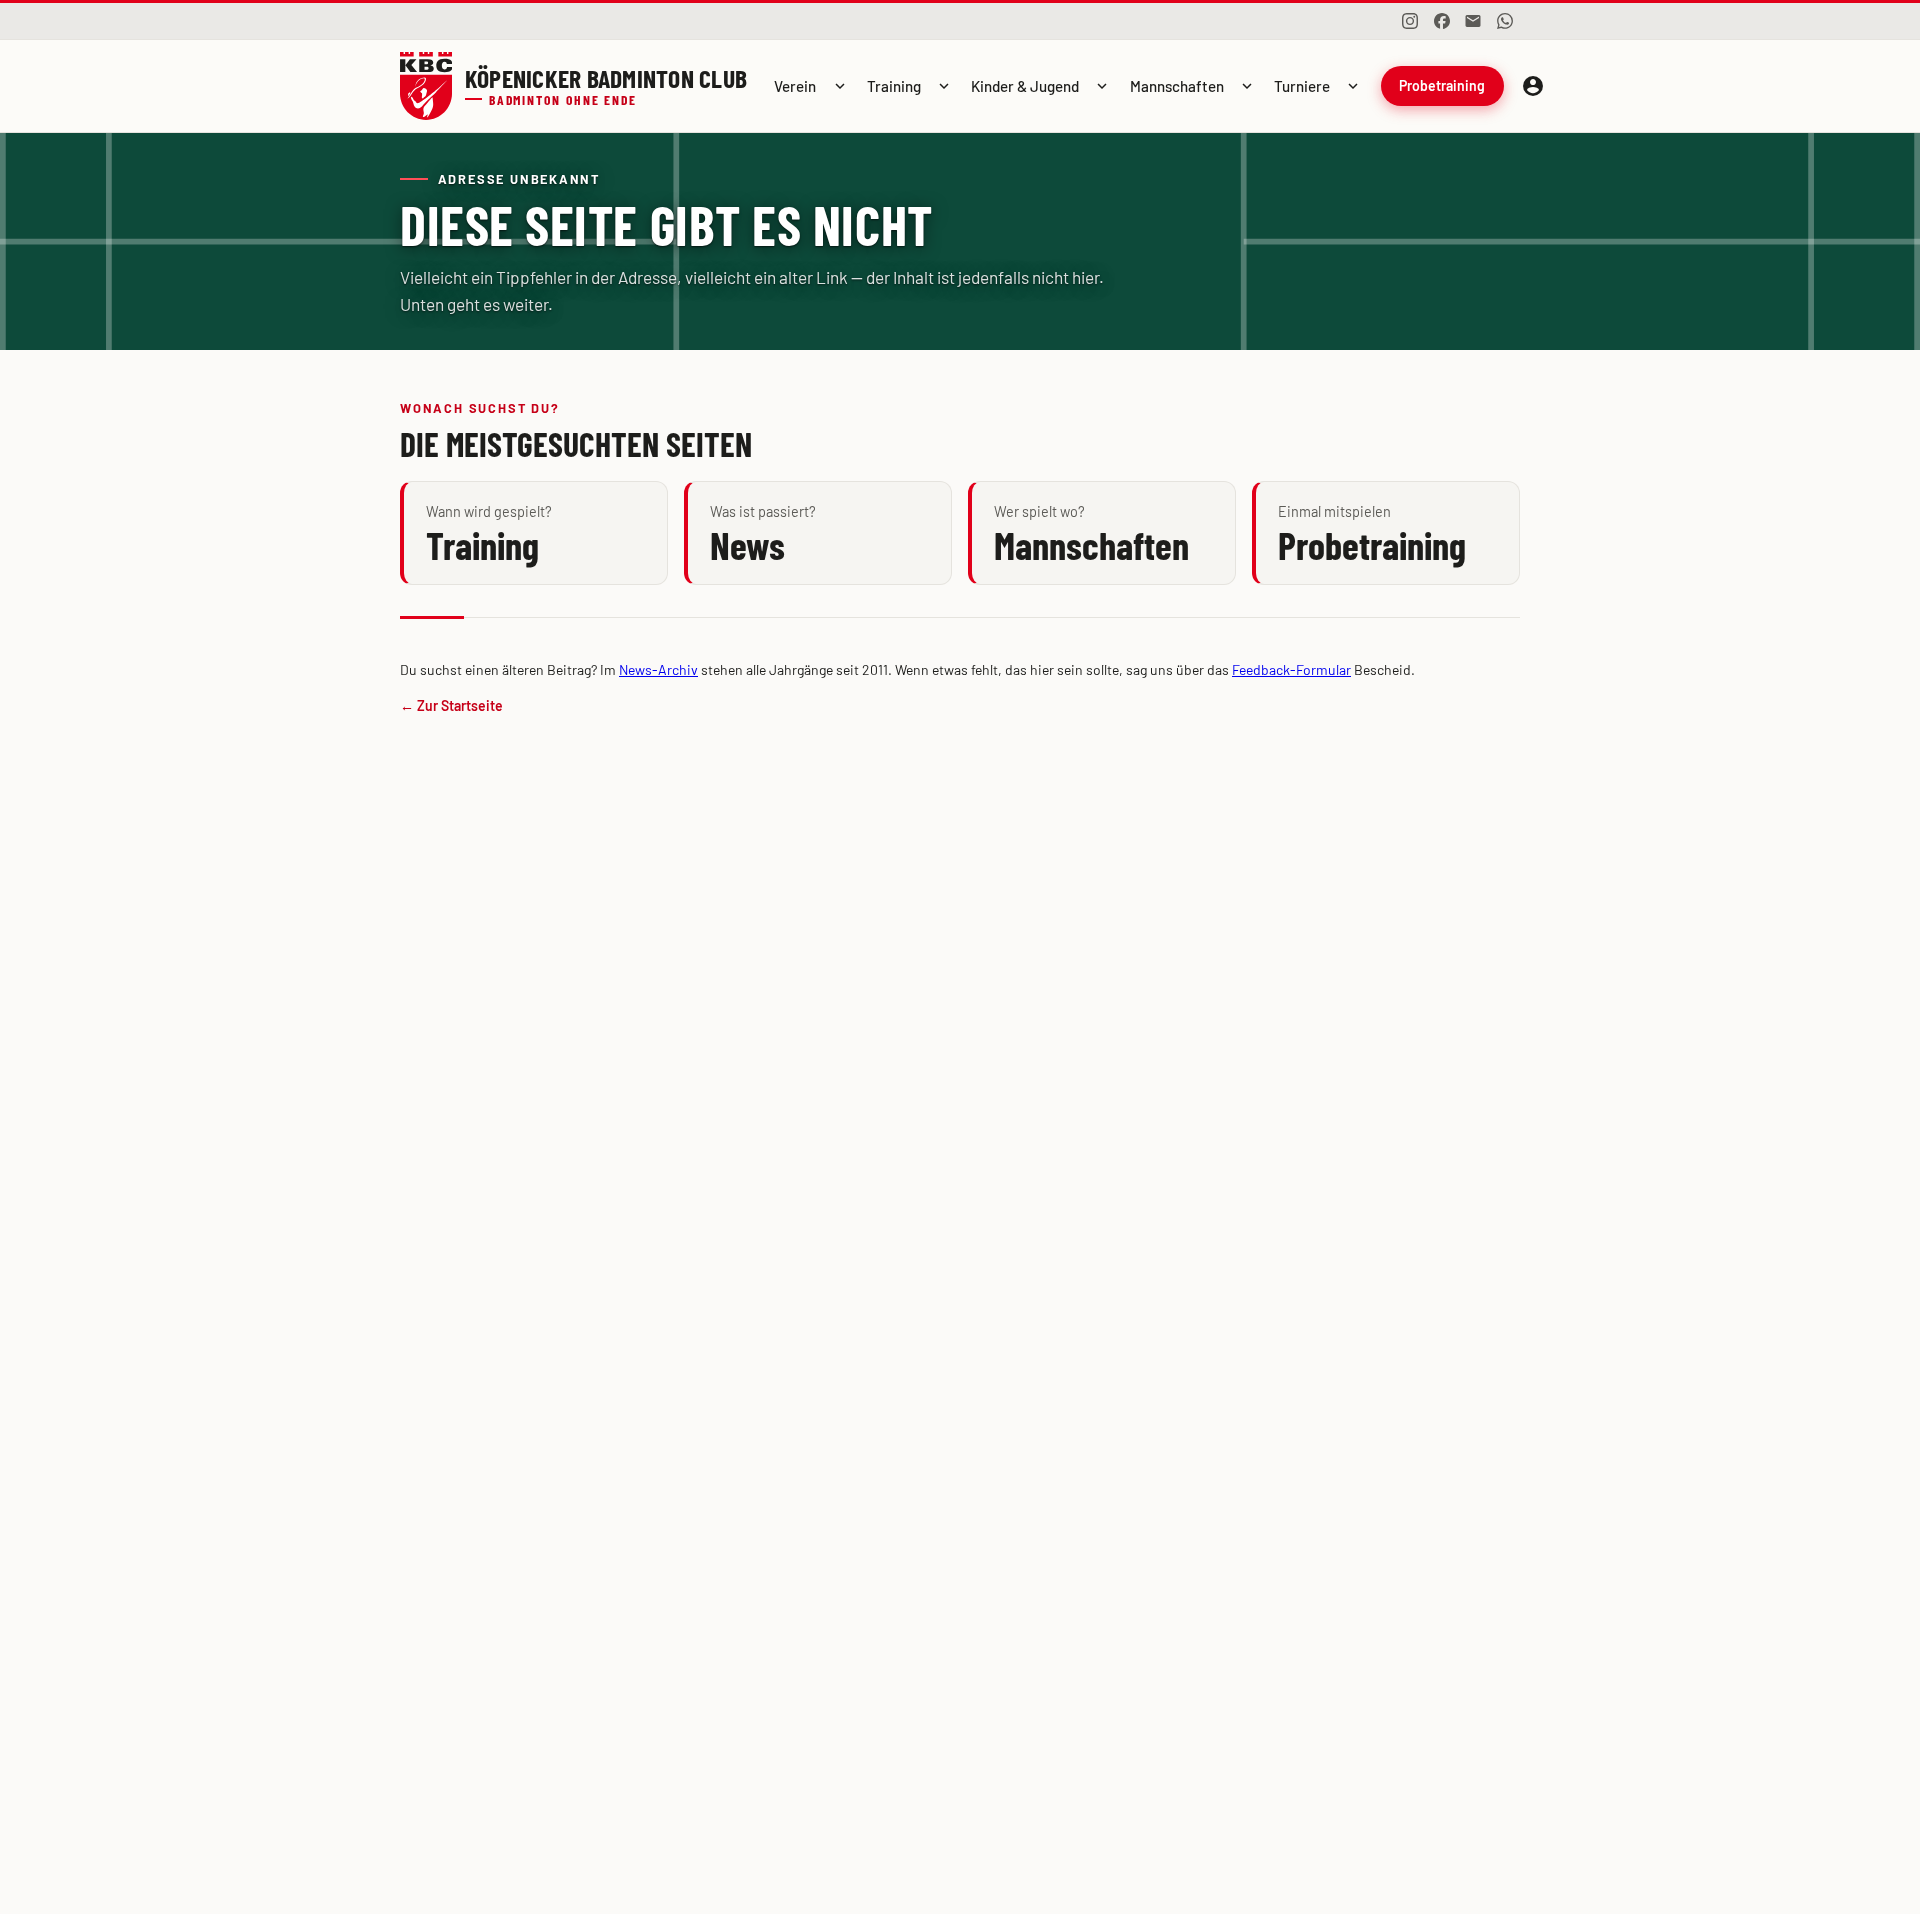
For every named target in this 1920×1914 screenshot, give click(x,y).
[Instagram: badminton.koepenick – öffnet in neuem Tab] (1410, 21)
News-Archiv (658, 669)
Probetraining (1442, 85)
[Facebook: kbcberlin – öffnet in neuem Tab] (1442, 21)
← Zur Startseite (451, 705)
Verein (795, 86)
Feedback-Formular (1291, 669)
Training (894, 86)
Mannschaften (1177, 86)
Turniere (1302, 86)
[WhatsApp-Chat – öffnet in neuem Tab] (1505, 21)
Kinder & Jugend (1025, 86)
